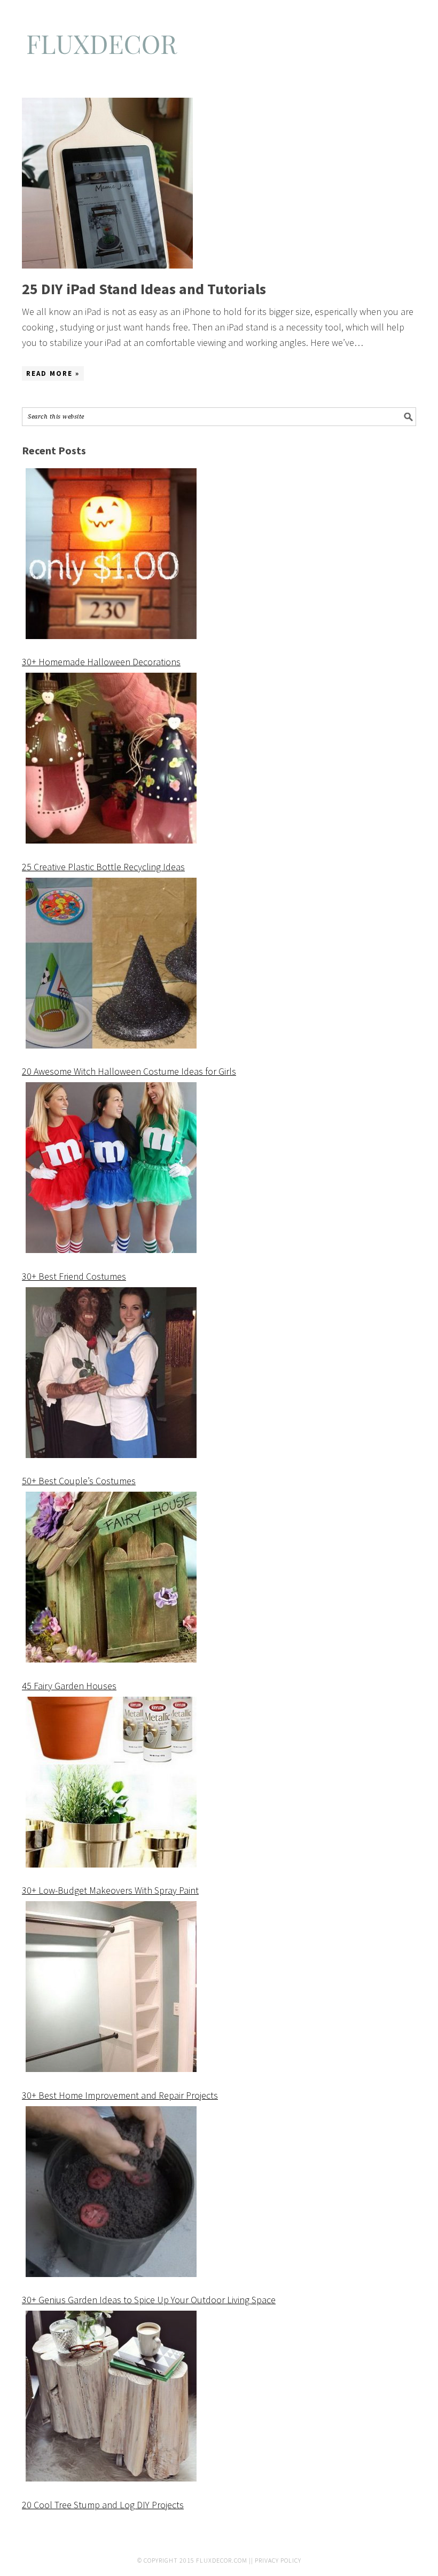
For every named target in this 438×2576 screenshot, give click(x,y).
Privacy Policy (278, 2560)
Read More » (53, 373)
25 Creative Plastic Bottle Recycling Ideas (103, 867)
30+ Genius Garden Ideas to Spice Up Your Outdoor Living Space (149, 2300)
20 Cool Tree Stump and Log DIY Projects (103, 2505)
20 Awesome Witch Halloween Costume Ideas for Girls (129, 1071)
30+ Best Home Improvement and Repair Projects (120, 2095)
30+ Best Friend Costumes (74, 1276)
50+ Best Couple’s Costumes (79, 1481)
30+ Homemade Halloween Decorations (101, 662)
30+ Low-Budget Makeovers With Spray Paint (110, 1890)
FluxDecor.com (222, 2560)
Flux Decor (219, 49)
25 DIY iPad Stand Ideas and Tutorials (144, 289)
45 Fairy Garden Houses (69, 1686)
